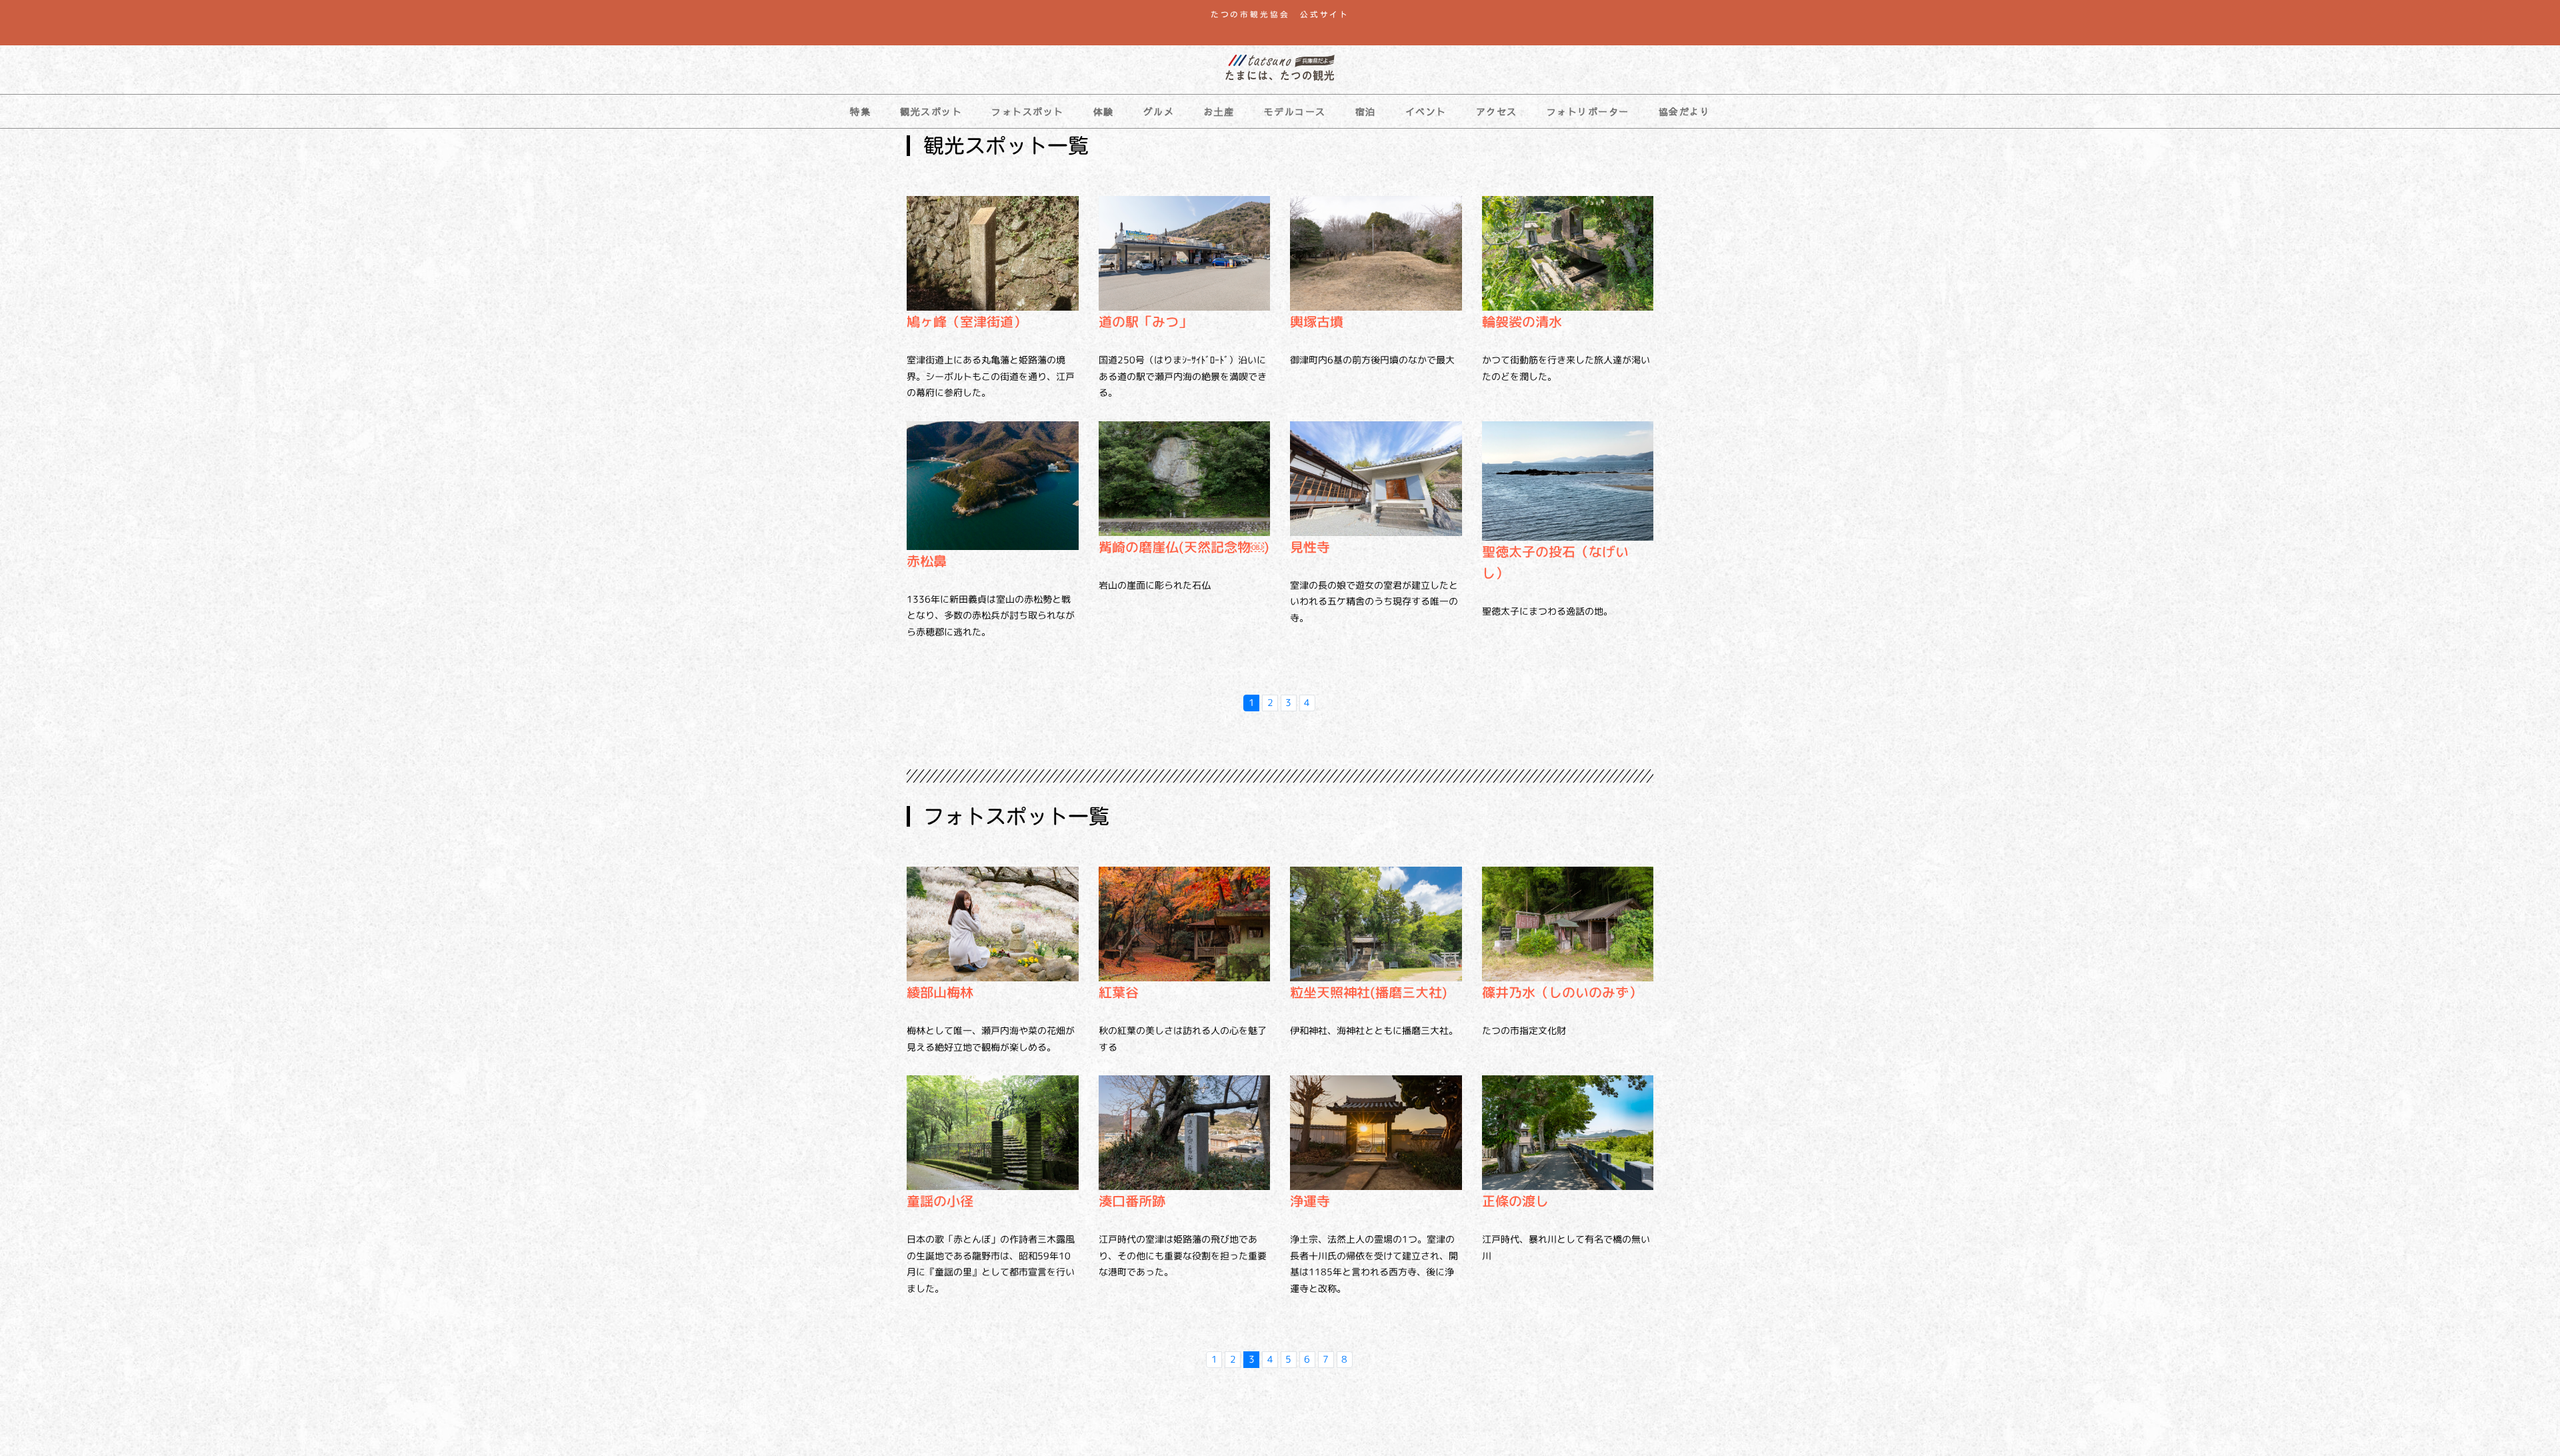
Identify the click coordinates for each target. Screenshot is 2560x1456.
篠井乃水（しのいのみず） (1562, 992)
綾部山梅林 (940, 992)
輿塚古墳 (1317, 321)
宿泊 (1366, 111)
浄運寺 (1310, 1201)
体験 (1104, 111)
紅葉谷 (1119, 992)
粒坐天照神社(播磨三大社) (1369, 992)
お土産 (1219, 111)
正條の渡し (1515, 1201)
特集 (860, 111)
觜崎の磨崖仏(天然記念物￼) (1184, 547)
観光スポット (931, 111)
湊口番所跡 (1132, 1201)
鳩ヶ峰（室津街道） (967, 321)
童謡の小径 (940, 1201)
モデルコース (1295, 111)
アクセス (1497, 111)
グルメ (1159, 111)
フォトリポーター (1588, 111)
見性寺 (1310, 547)
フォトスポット (1028, 111)
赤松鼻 (927, 561)
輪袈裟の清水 (1522, 321)
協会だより (1685, 111)
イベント (1426, 111)
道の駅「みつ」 (1145, 321)
